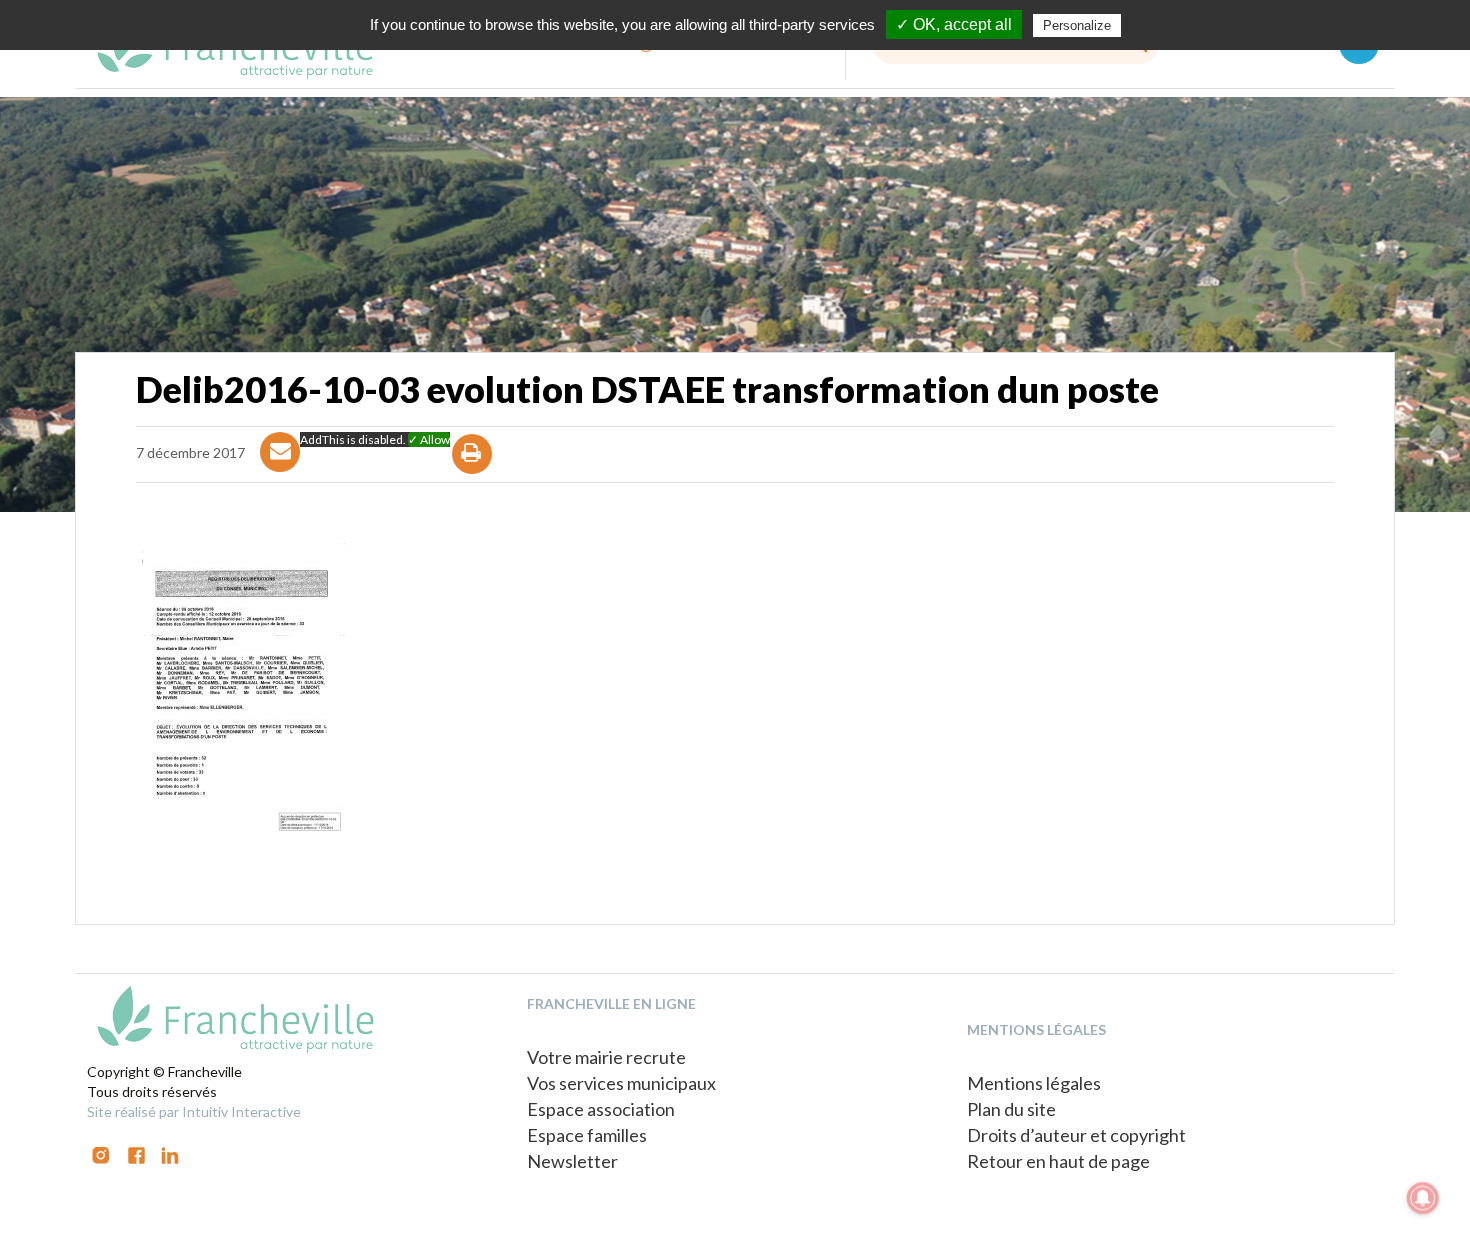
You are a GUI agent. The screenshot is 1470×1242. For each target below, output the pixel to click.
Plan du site (1011, 1109)
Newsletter (572, 1161)
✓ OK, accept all (954, 24)
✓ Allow (429, 439)
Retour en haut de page (1058, 1161)
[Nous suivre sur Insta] (101, 1153)
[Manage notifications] (1423, 1198)
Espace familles (587, 1135)
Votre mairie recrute (606, 1057)
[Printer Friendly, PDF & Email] (472, 471)
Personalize (1077, 25)
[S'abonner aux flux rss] (136, 1153)
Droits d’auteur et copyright (1076, 1135)
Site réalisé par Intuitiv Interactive (194, 1111)
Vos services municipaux (621, 1083)
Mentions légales (1034, 1083)
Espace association (601, 1109)
